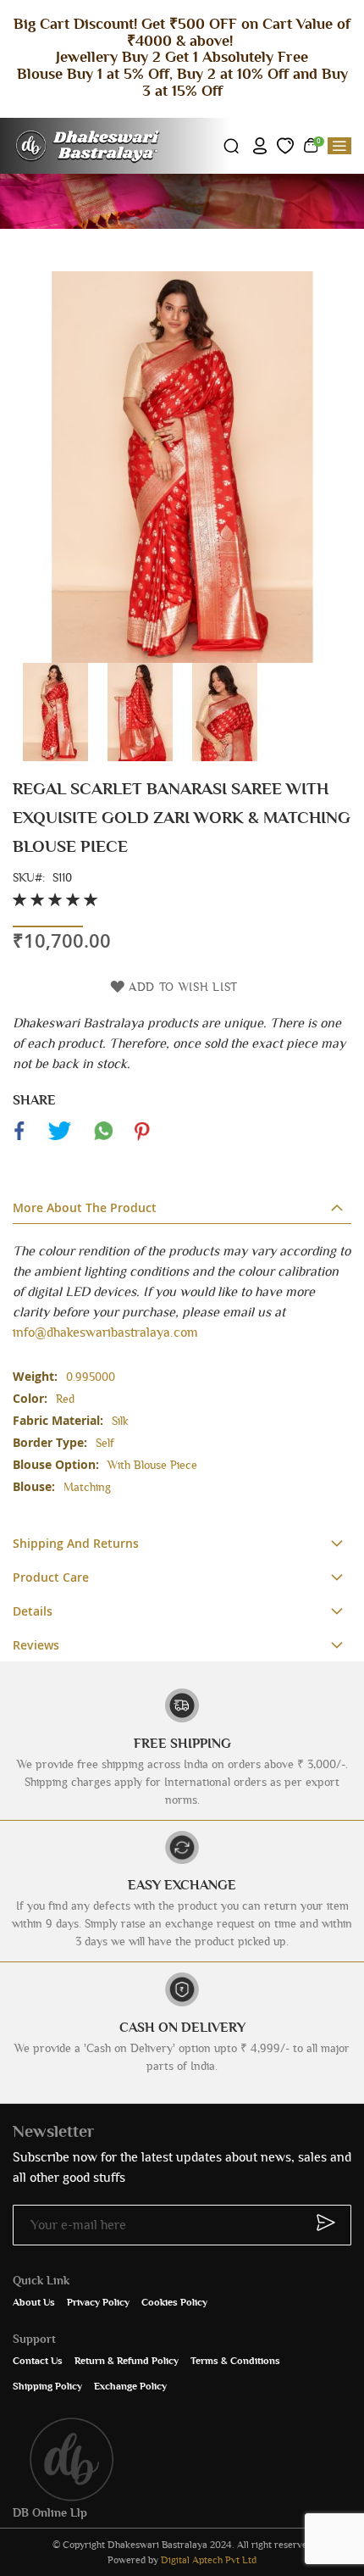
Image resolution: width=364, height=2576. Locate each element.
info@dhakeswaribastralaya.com (105, 1333)
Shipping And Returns (76, 1543)
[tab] (182, 1207)
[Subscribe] (318, 2223)
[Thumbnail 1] (55, 758)
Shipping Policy (47, 2386)
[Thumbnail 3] (224, 758)
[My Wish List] (285, 146)
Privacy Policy (98, 2302)
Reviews (36, 1645)
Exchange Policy (130, 2386)
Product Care (51, 1577)
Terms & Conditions (235, 2361)
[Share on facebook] (20, 1139)
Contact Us (38, 2361)
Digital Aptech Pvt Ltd (209, 2560)
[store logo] (89, 146)
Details (33, 1611)
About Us (34, 2302)
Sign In (260, 146)
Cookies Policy (174, 2302)
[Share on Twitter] (59, 1139)
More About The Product (85, 1207)
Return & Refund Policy (127, 2361)
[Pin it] (141, 1139)
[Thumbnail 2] (140, 758)
